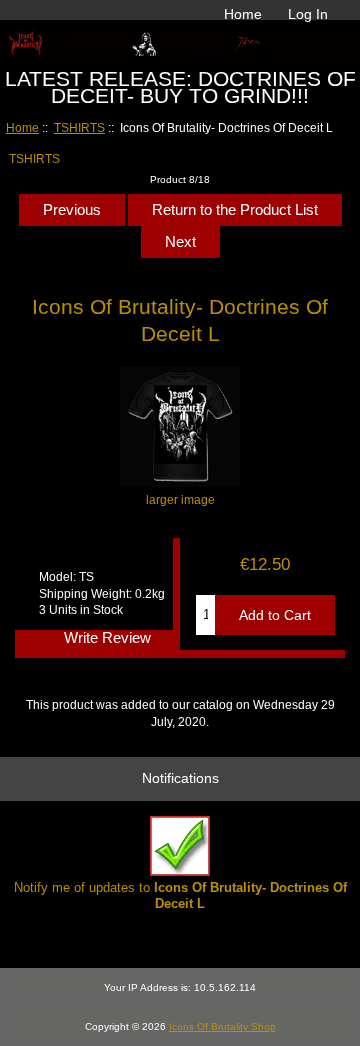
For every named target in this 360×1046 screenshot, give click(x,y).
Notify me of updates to (180, 895)
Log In (308, 14)
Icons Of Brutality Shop (222, 1026)
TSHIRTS (79, 127)
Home (243, 14)
